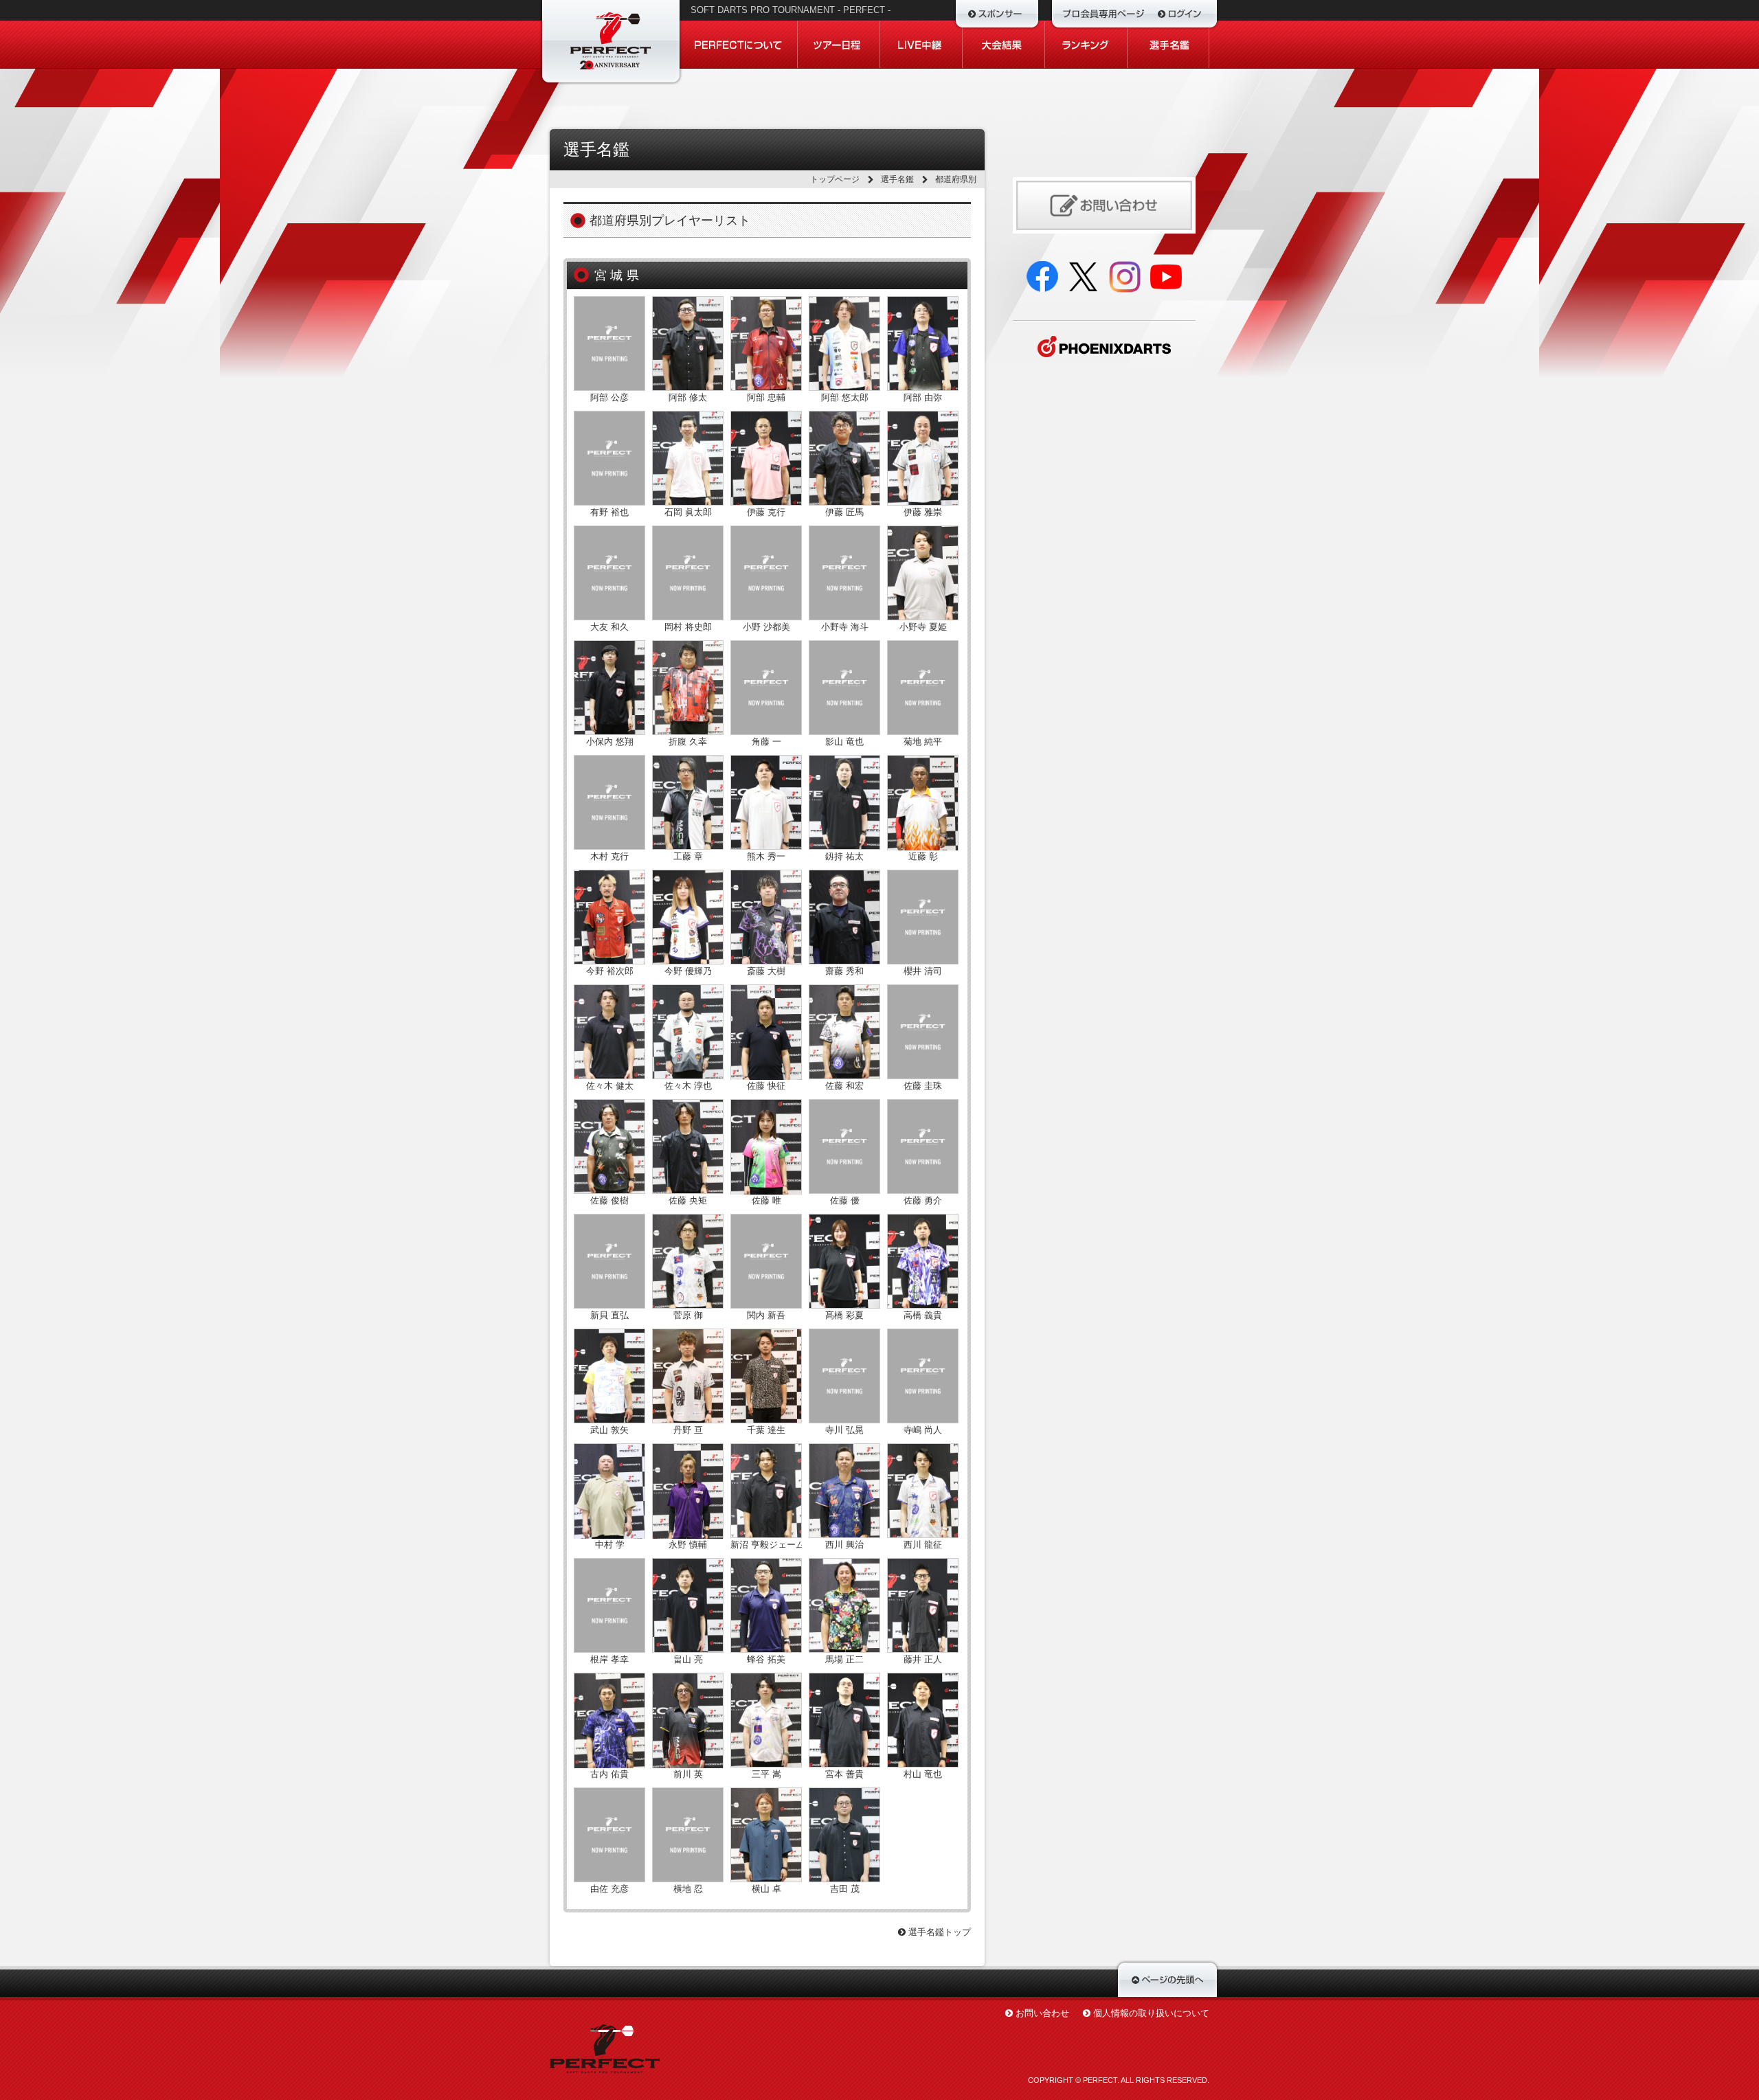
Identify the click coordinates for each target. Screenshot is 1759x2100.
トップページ (835, 179)
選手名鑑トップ (938, 1932)
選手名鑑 (897, 179)
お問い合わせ (1042, 2013)
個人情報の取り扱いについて (1151, 2013)
